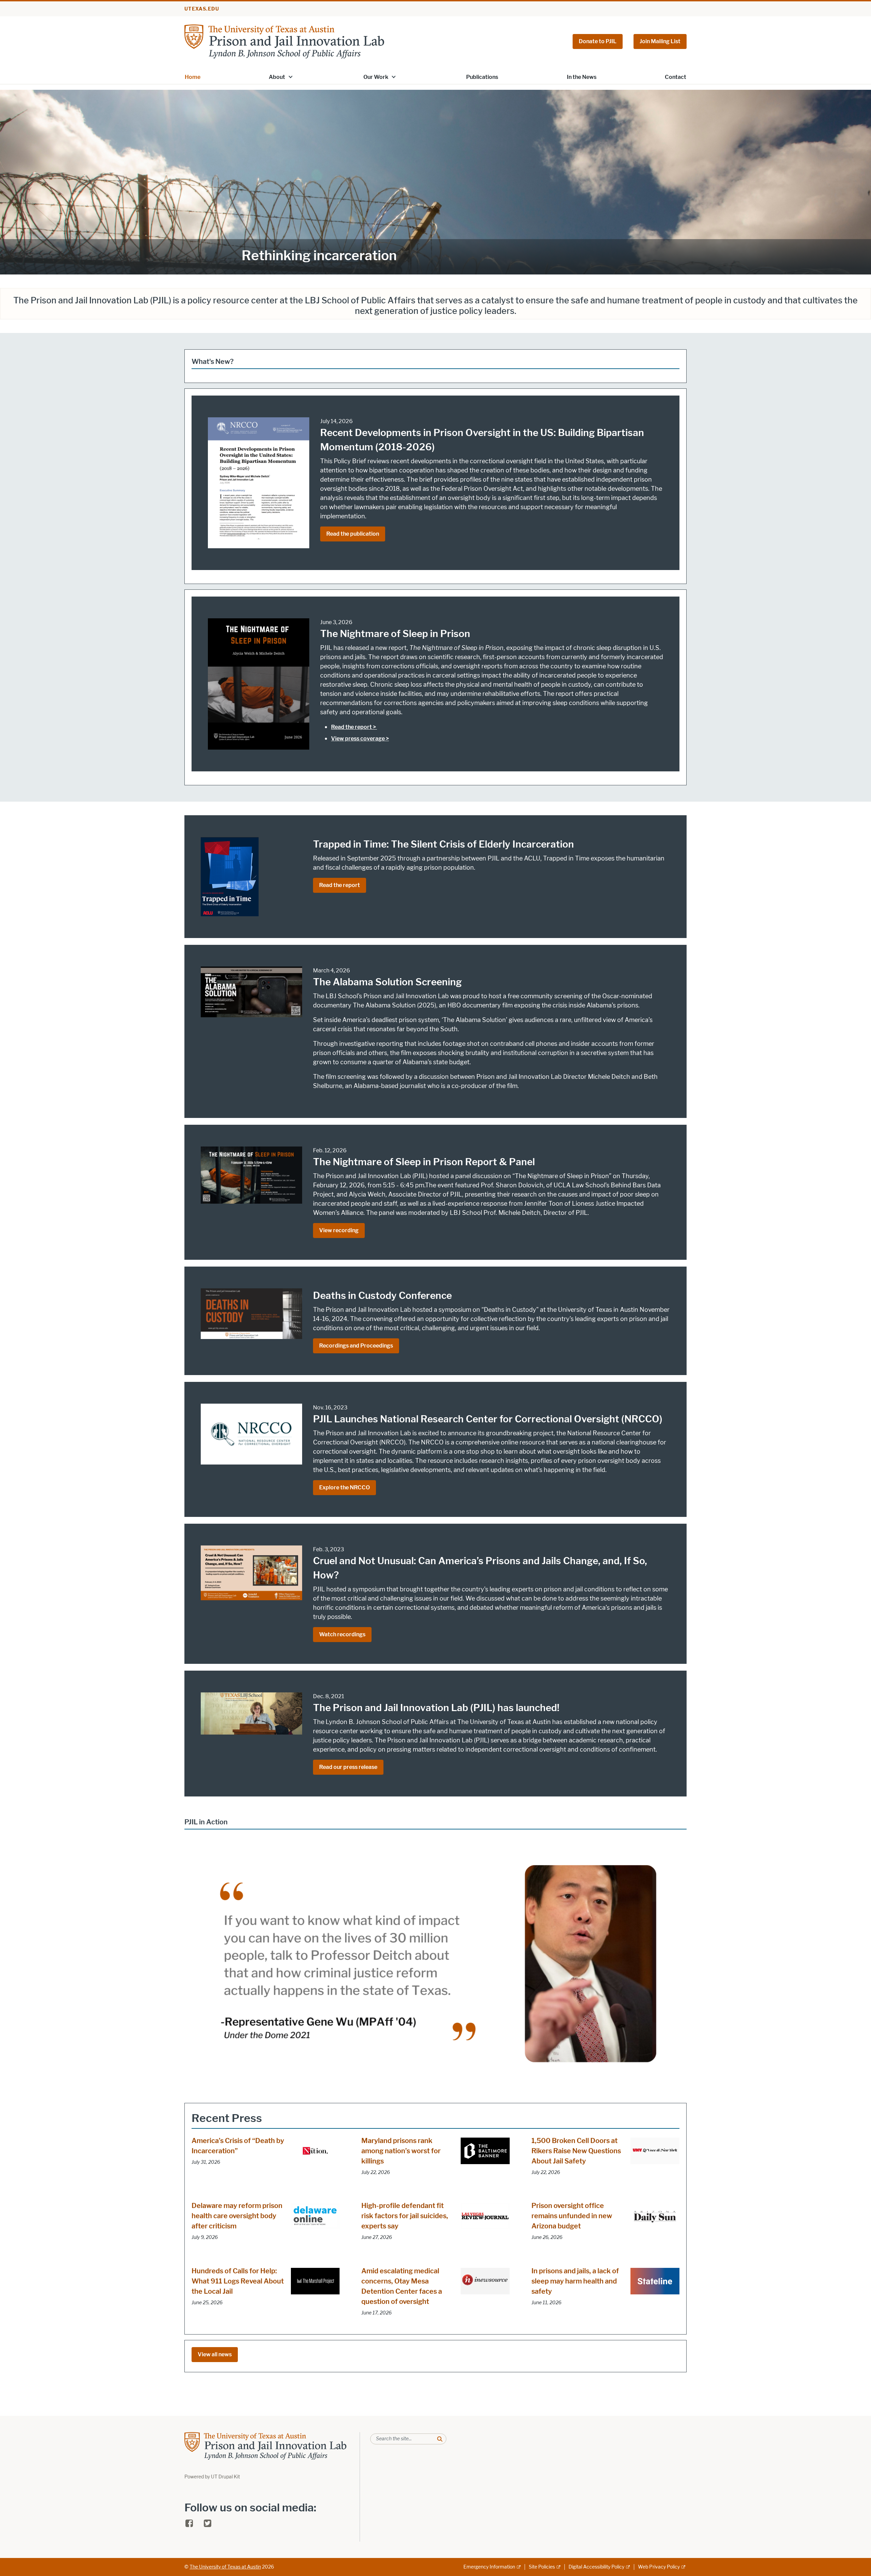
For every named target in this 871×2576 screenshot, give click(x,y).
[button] (291, 77)
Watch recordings (342, 1634)
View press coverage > (360, 739)
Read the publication (353, 534)
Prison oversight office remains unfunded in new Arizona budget (572, 2216)
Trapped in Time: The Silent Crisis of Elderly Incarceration (443, 844)
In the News (582, 77)
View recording (339, 1230)
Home (193, 77)
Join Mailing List (660, 41)
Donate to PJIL (598, 41)
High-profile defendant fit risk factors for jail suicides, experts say (405, 2216)
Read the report (340, 885)
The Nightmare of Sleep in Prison (395, 634)
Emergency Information (489, 2567)
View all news (215, 2354)
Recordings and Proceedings (356, 1346)
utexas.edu (202, 9)
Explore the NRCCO (344, 1487)
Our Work (376, 77)
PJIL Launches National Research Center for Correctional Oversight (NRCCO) (488, 1419)
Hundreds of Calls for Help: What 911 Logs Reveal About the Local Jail (238, 2281)
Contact (676, 77)
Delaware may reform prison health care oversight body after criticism (237, 2216)
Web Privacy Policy (659, 2567)
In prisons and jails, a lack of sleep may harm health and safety (575, 2281)
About (277, 77)
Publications (482, 77)
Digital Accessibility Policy (596, 2567)
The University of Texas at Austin (225, 2567)
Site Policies (542, 2567)
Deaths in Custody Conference (382, 1295)
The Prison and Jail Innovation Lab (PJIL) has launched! (436, 1708)
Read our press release (348, 1767)
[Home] (284, 41)
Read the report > (354, 727)
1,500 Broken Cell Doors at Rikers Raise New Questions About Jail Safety (576, 2151)
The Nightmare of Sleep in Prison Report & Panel (424, 1162)
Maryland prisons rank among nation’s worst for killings (401, 2151)
